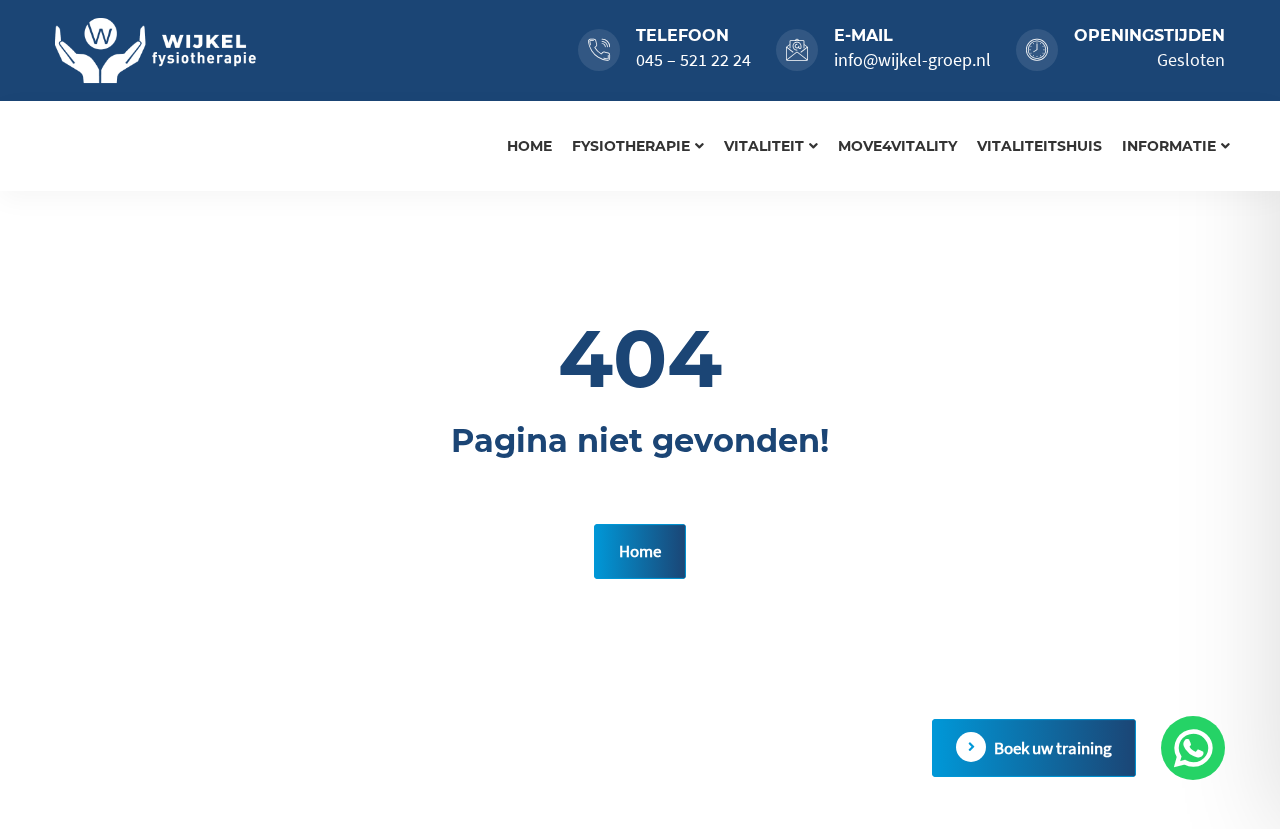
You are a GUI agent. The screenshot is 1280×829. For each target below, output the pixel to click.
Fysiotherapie (631, 146)
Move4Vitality (897, 146)
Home (529, 146)
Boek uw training (1053, 748)
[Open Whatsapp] (1193, 748)
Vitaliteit (764, 146)
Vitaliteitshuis (1039, 146)
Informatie (1169, 146)
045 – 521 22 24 (693, 59)
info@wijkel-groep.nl (912, 59)
